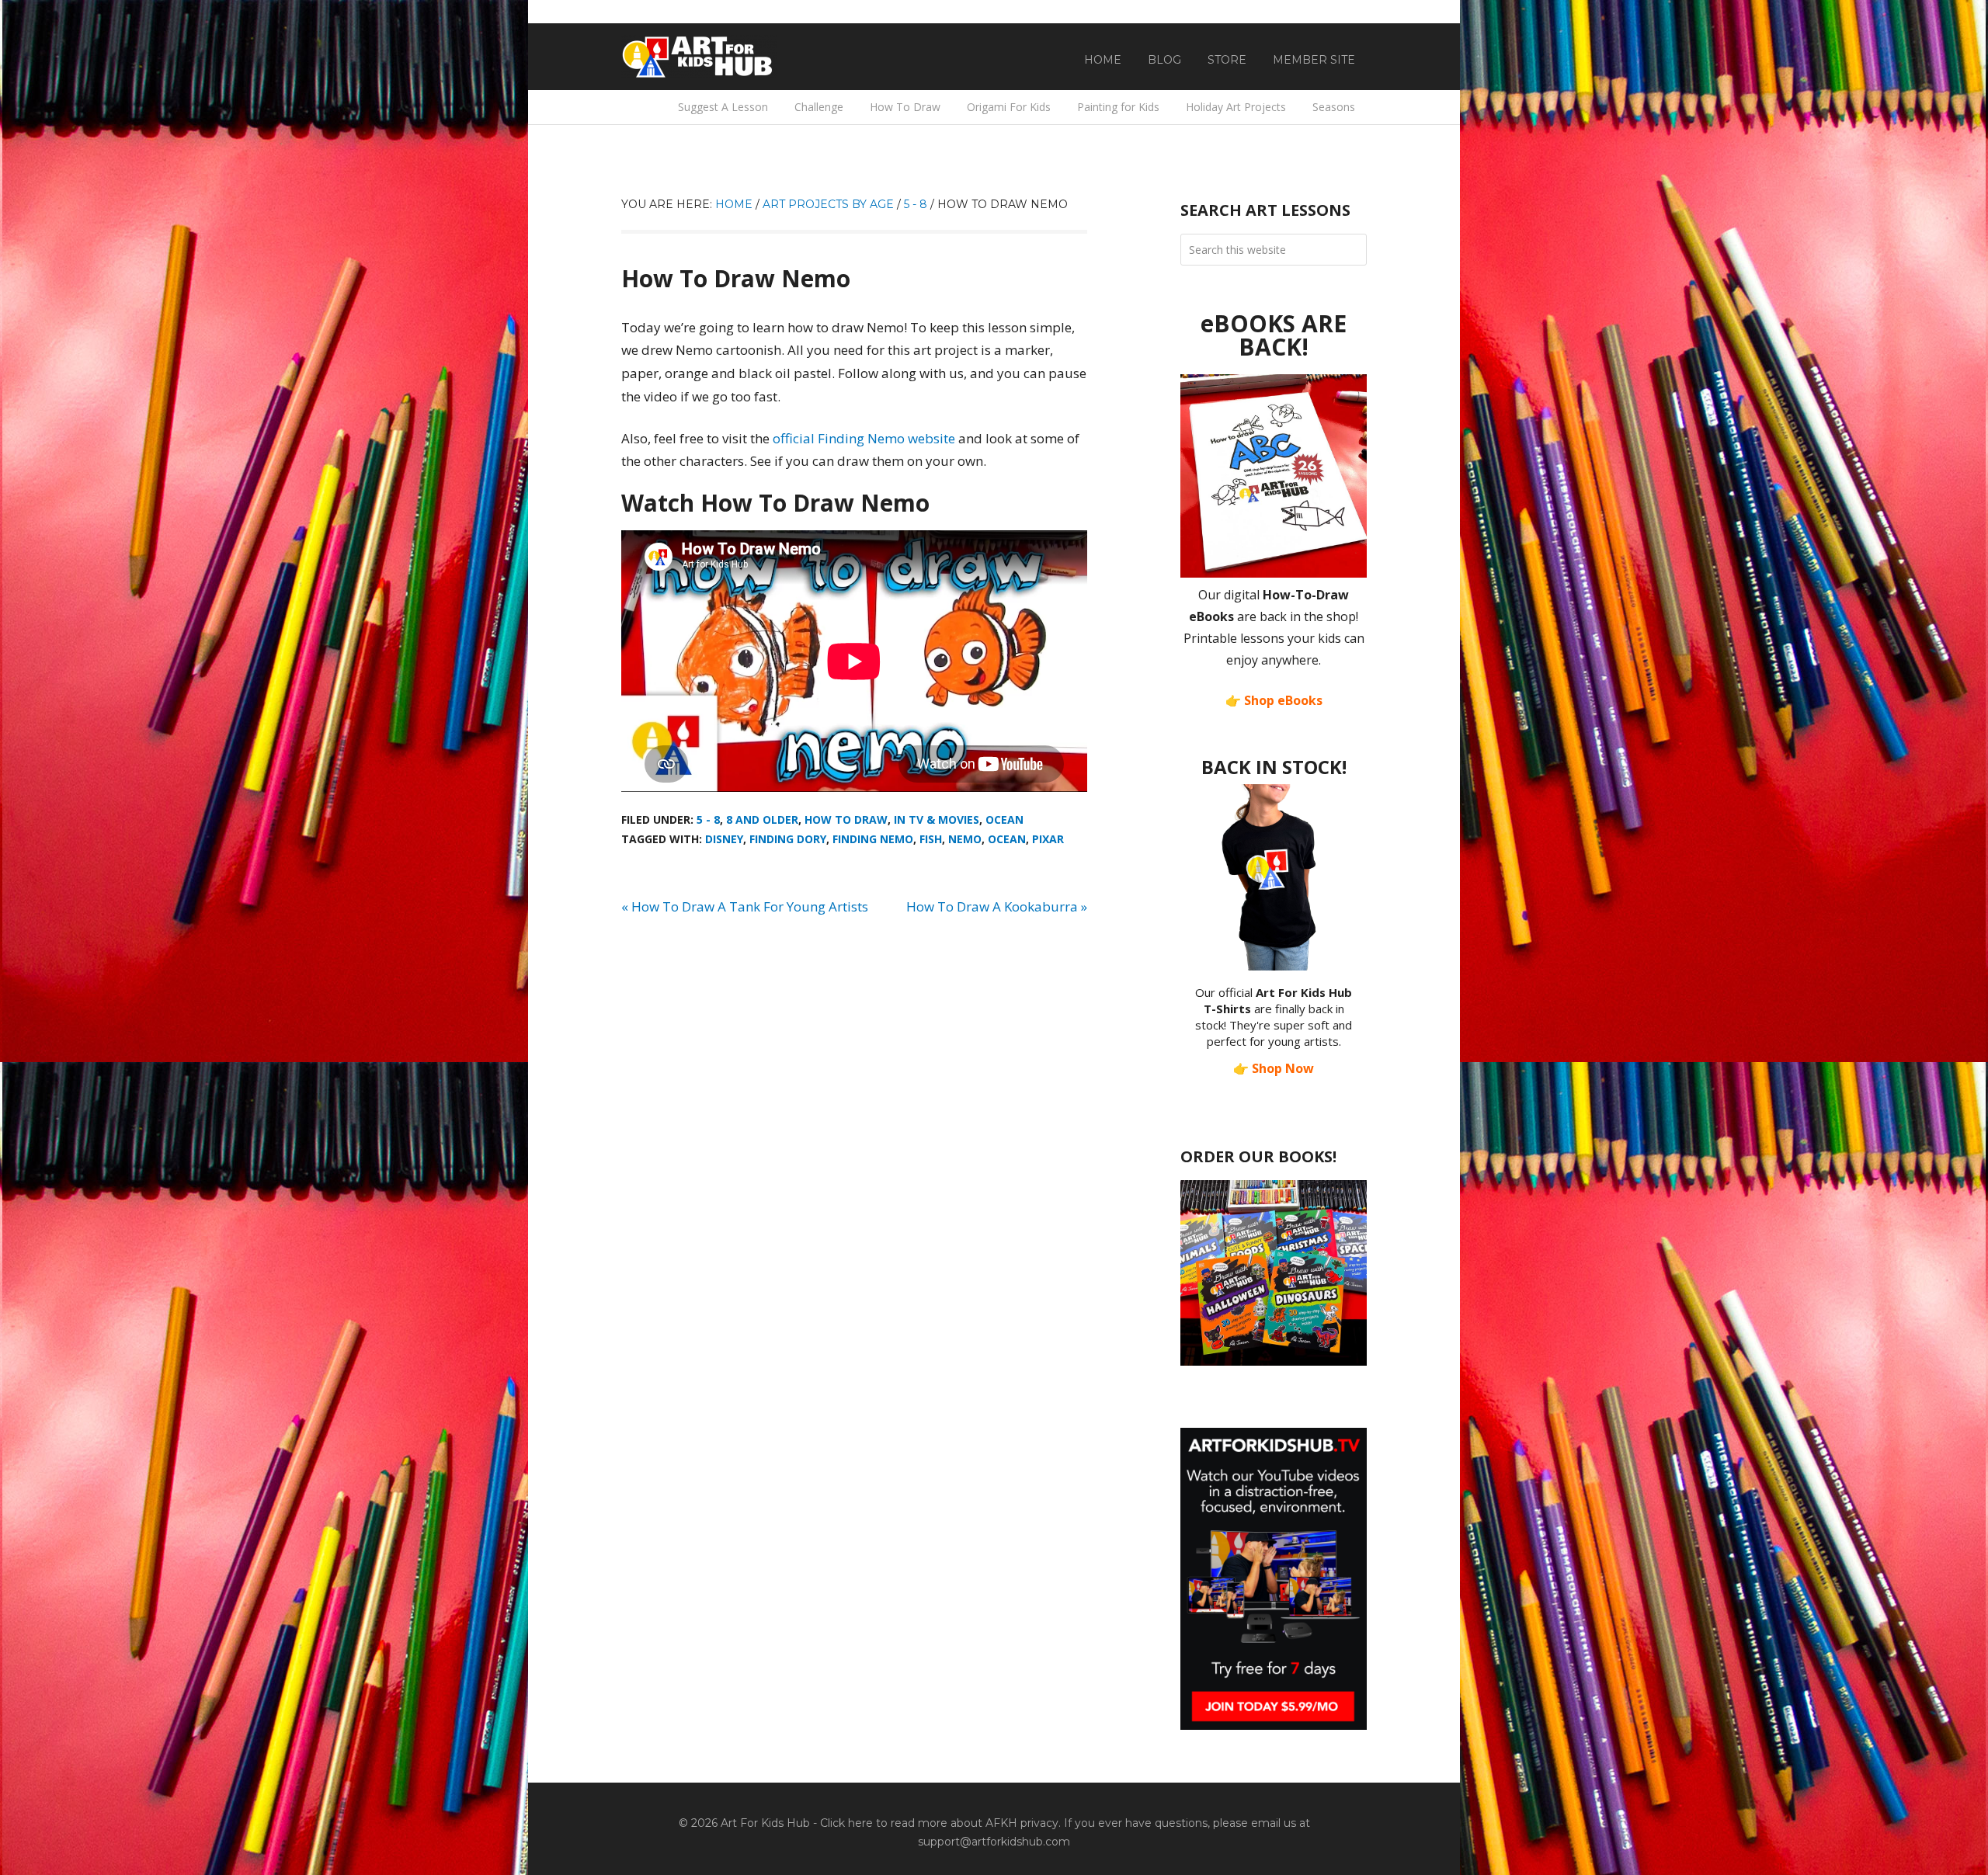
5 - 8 (708, 819)
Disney (724, 839)
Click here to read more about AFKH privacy (939, 1823)
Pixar (1048, 839)
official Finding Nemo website (864, 438)
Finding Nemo (873, 839)
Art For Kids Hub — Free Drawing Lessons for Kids (699, 57)
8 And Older (762, 819)
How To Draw (846, 819)
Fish (931, 839)
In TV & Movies (937, 819)
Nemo (965, 839)
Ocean (1004, 819)
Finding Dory (788, 839)
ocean (1007, 839)
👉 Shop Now (1274, 1068)
